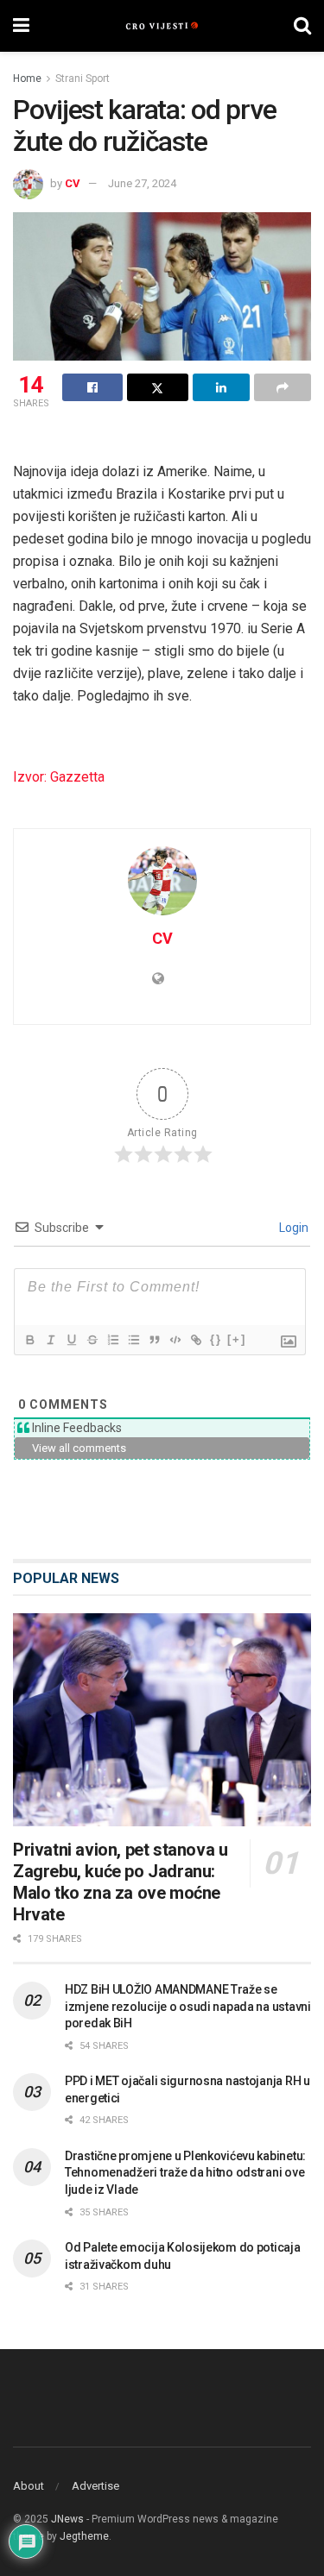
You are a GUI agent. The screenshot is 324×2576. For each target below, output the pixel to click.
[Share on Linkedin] (221, 387)
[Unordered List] (133, 1340)
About (29, 2486)
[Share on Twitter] (157, 387)
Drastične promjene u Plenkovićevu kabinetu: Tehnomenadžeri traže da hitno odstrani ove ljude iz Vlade (185, 2173)
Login (292, 1228)
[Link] (195, 1340)
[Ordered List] (112, 1340)
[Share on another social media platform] (283, 387)
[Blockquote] (154, 1340)
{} (216, 1339)
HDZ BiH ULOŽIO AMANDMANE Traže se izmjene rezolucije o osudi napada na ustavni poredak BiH (188, 2006)
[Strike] (92, 1340)
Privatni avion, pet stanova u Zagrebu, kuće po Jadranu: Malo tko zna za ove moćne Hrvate (120, 1882)
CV (73, 183)
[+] (237, 1339)
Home (27, 79)
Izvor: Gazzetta (59, 777)
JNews (67, 2519)
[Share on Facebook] (92, 387)
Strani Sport (83, 79)
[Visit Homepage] (162, 26)
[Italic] (50, 1340)
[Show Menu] (21, 26)
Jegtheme (84, 2536)
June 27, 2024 (142, 183)
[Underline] (71, 1340)
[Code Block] (175, 1340)
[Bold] (29, 1340)
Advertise (95, 2486)
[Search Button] (302, 26)
